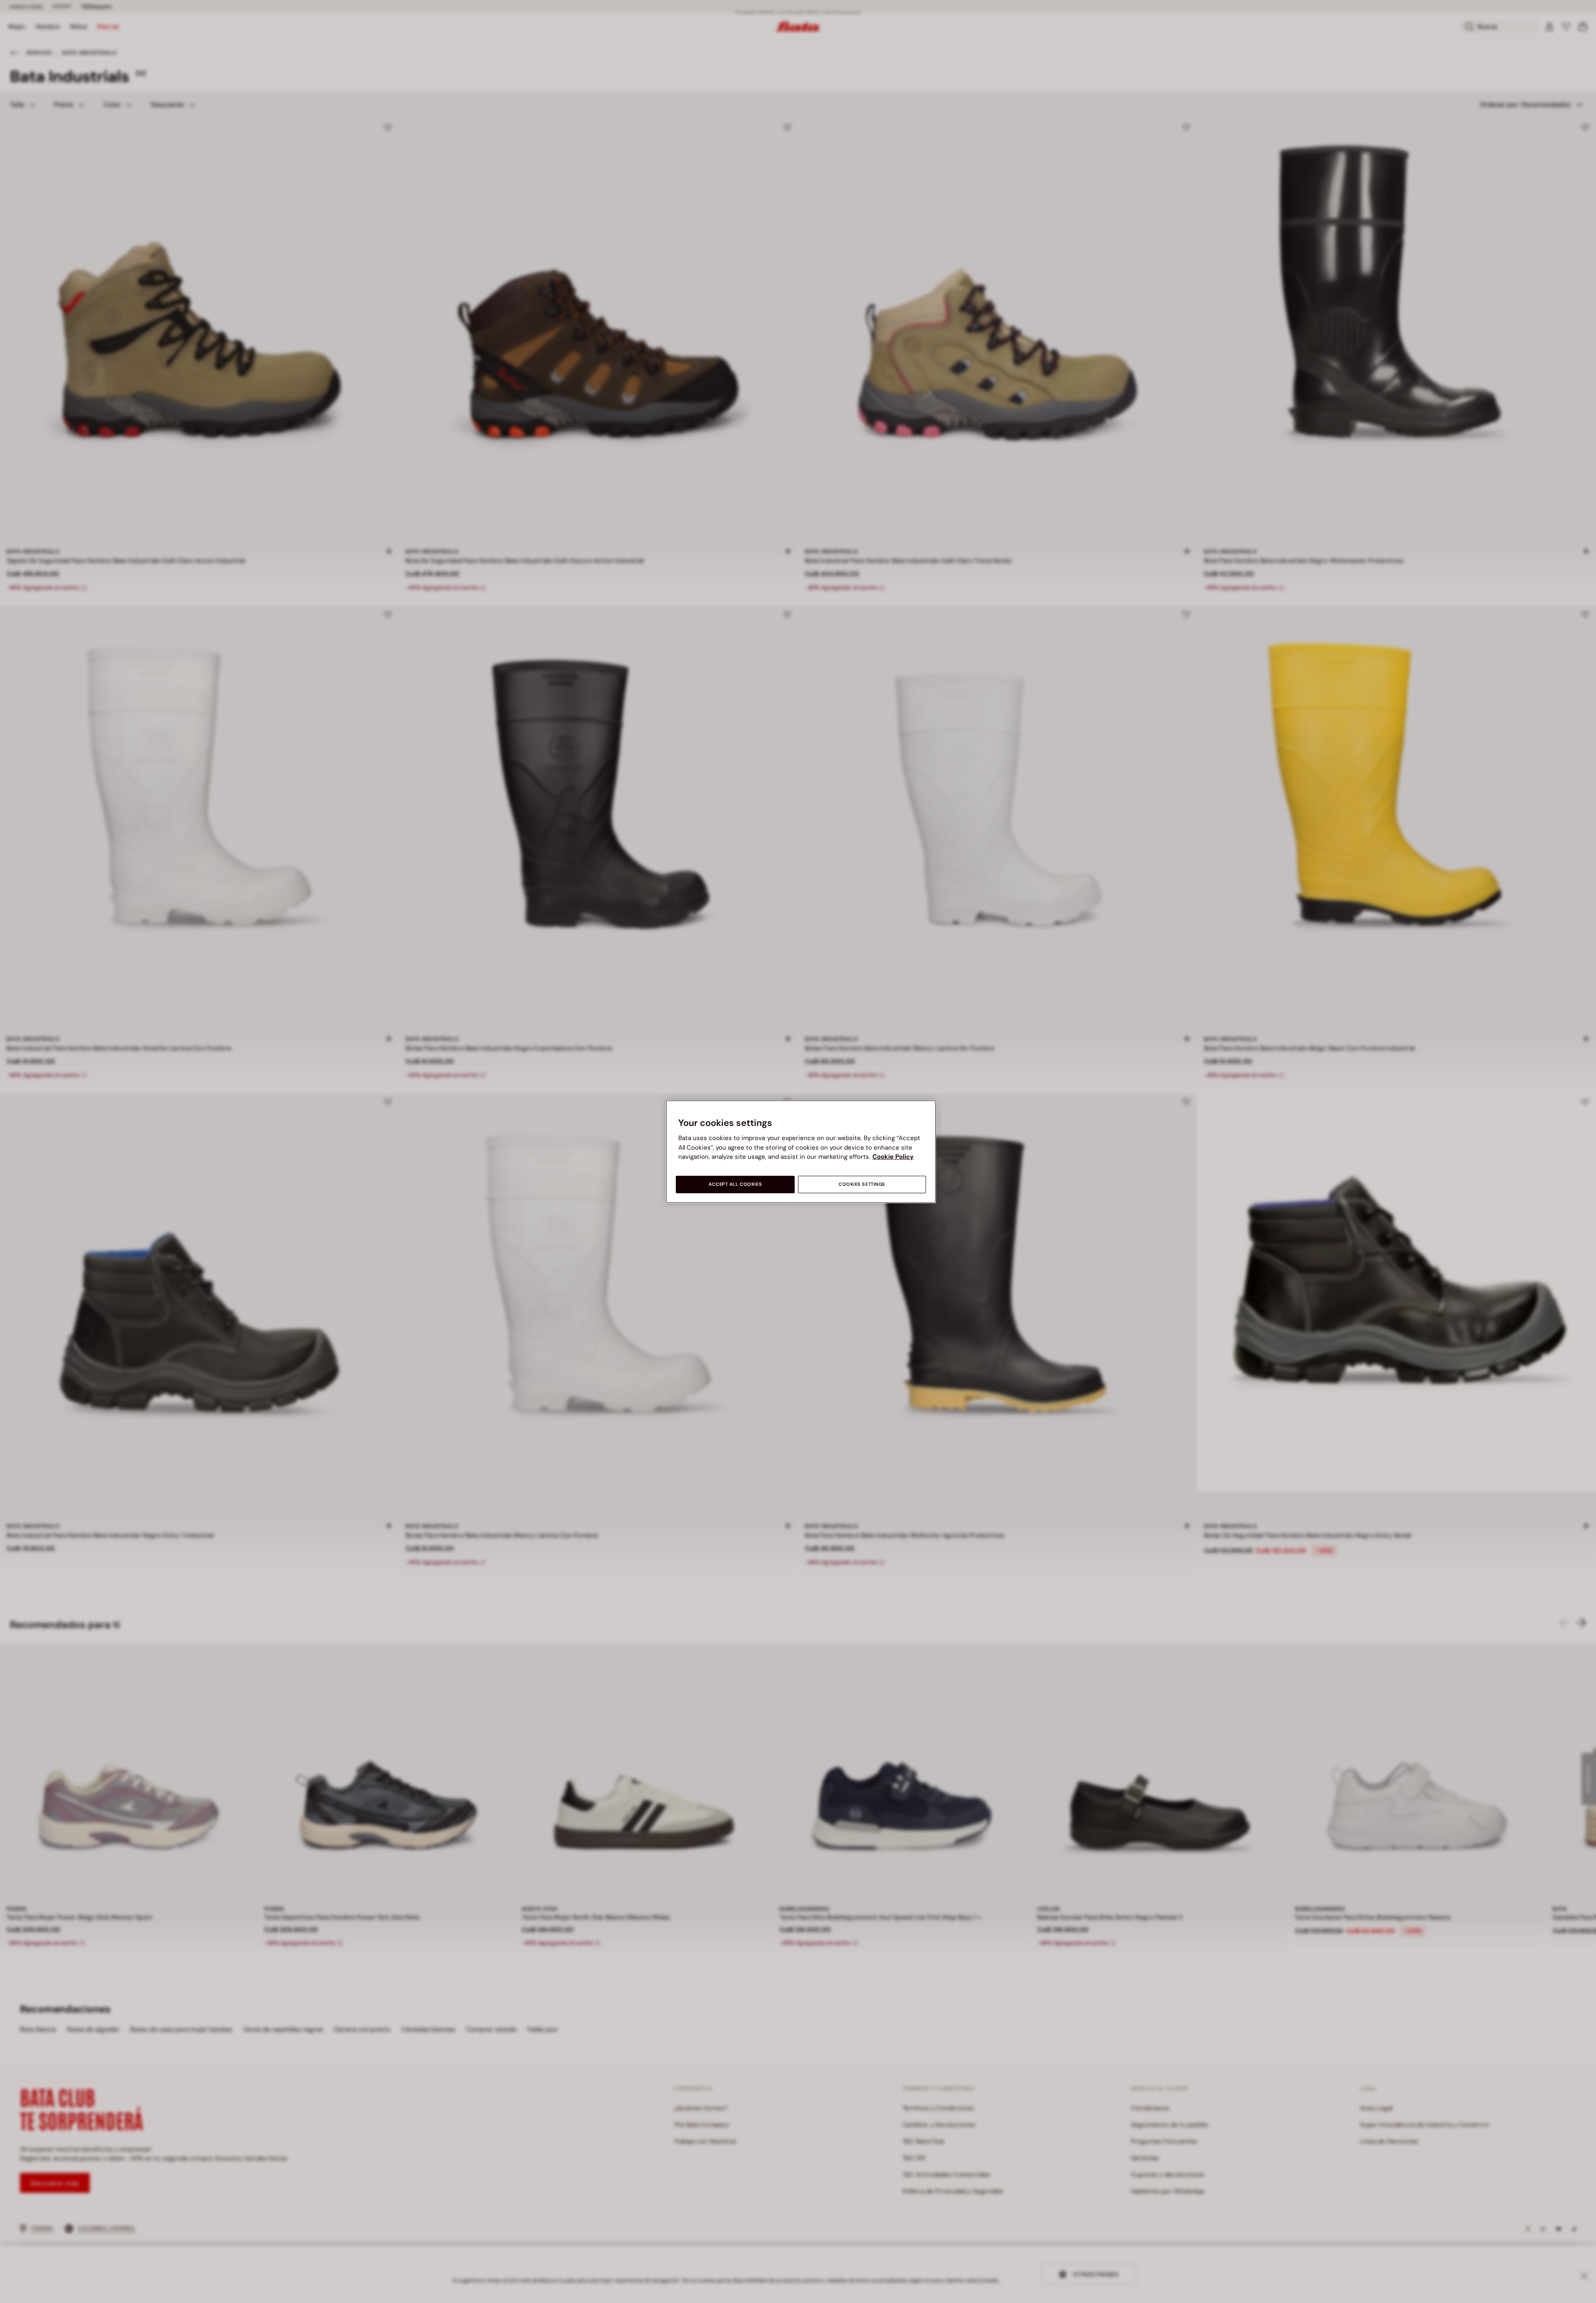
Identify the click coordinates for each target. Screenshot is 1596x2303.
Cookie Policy (893, 1157)
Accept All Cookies (735, 1184)
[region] (801, 1151)
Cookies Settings (862, 1184)
